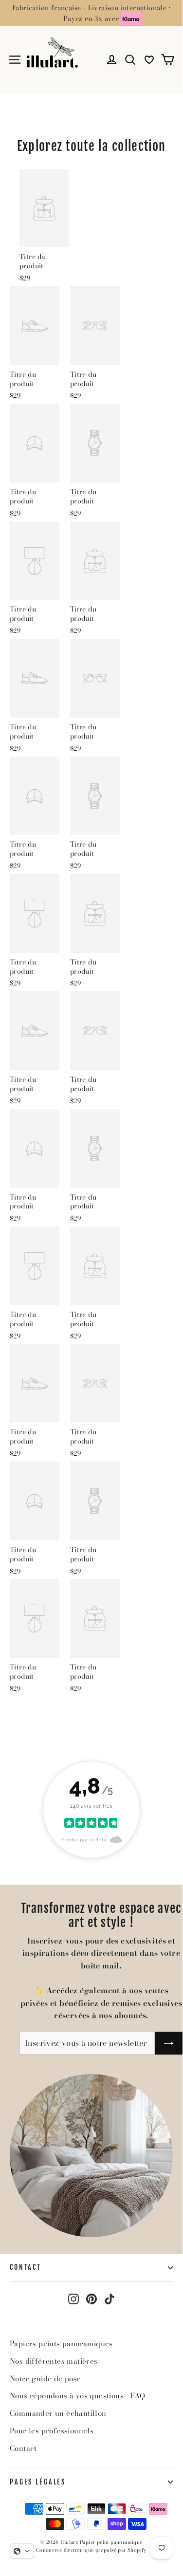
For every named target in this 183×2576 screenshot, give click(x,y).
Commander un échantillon (58, 2413)
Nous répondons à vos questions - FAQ (77, 2396)
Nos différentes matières (54, 2361)
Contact (26, 2267)
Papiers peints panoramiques (61, 2344)
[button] (22, 2551)
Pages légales (38, 2482)
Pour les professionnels (52, 2431)
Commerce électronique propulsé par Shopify (91, 2550)
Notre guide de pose (46, 2379)
